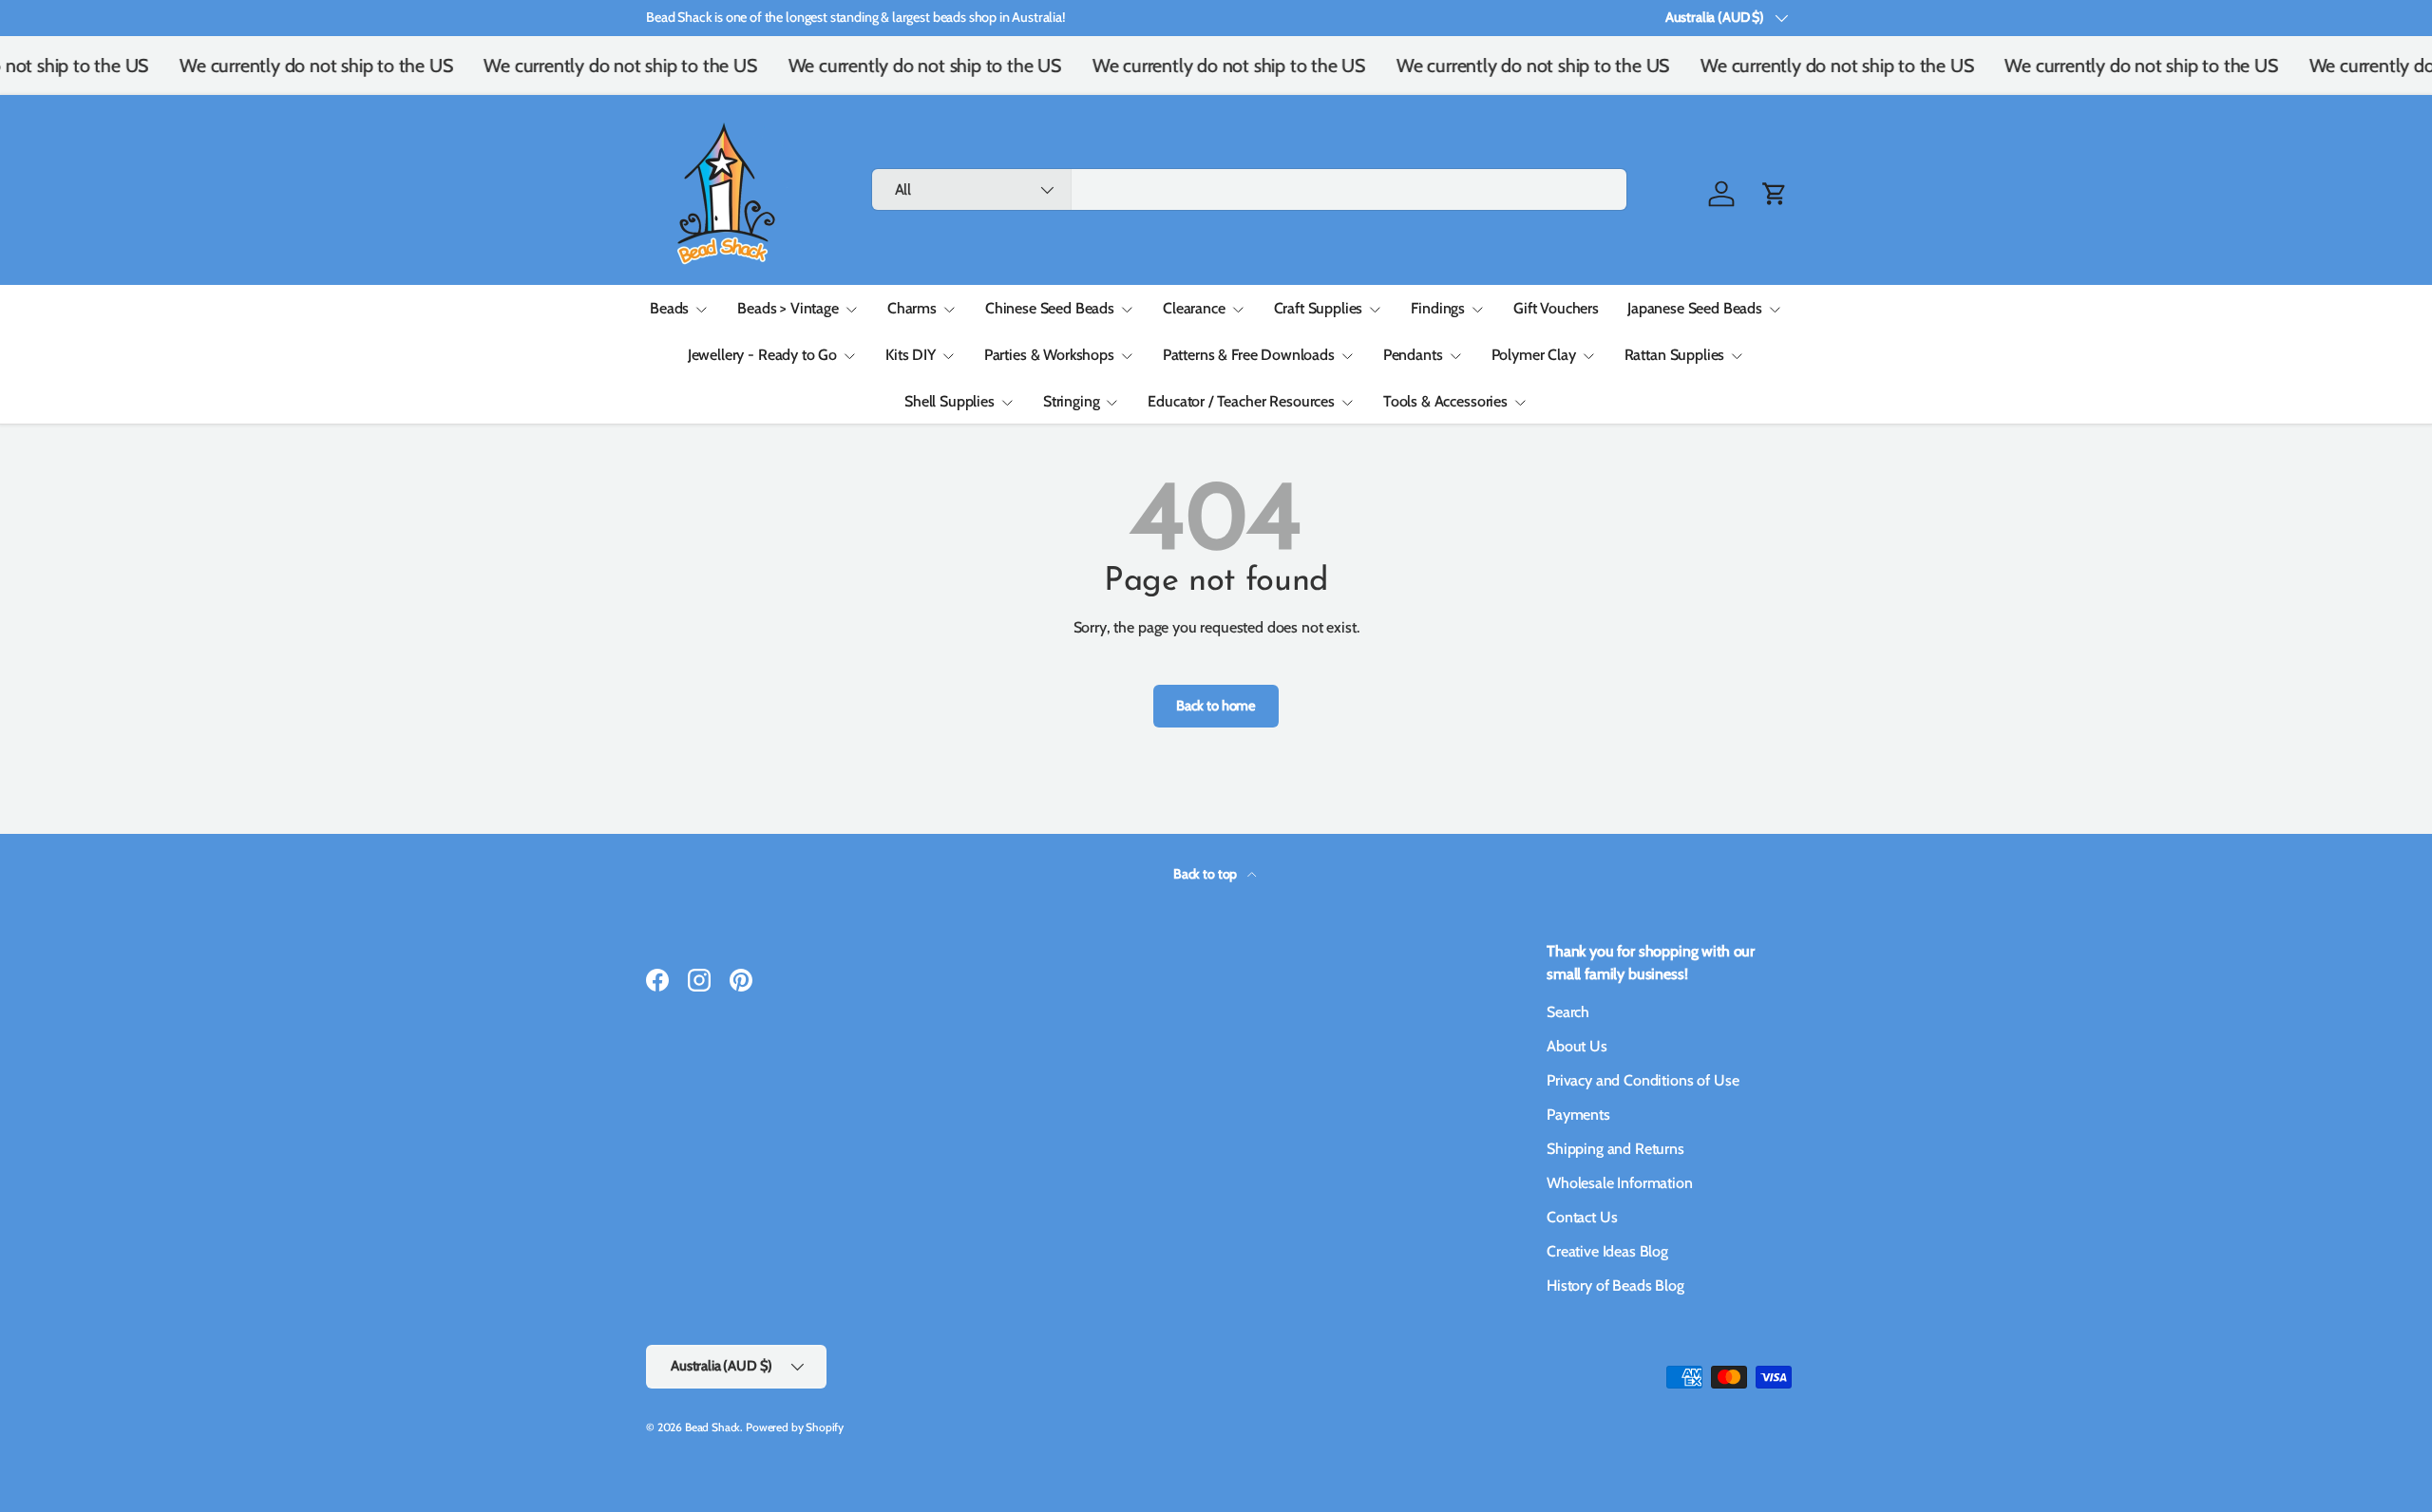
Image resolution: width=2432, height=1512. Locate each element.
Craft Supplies (1319, 308)
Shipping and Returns (1615, 1149)
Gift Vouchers (1556, 308)
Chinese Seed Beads (1050, 308)
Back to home (1216, 706)
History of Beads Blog (1615, 1285)
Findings (1438, 308)
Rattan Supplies (1675, 355)
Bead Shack (712, 1427)
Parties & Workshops (1049, 355)
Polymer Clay (1534, 355)
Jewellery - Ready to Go (762, 355)
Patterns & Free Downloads (1249, 355)
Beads (669, 308)
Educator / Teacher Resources (1241, 401)
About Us (1577, 1046)
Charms (912, 308)
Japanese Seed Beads (1695, 308)
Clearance (1194, 308)
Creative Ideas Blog (1607, 1251)
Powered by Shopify (795, 1427)
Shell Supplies (950, 401)
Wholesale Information (1620, 1183)
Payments (1578, 1115)
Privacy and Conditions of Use (1643, 1080)
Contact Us (1582, 1217)
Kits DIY (911, 355)
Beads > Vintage (788, 308)
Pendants (1413, 355)
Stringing (1072, 401)
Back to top (1206, 874)
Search (1568, 1012)
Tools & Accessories (1445, 401)
